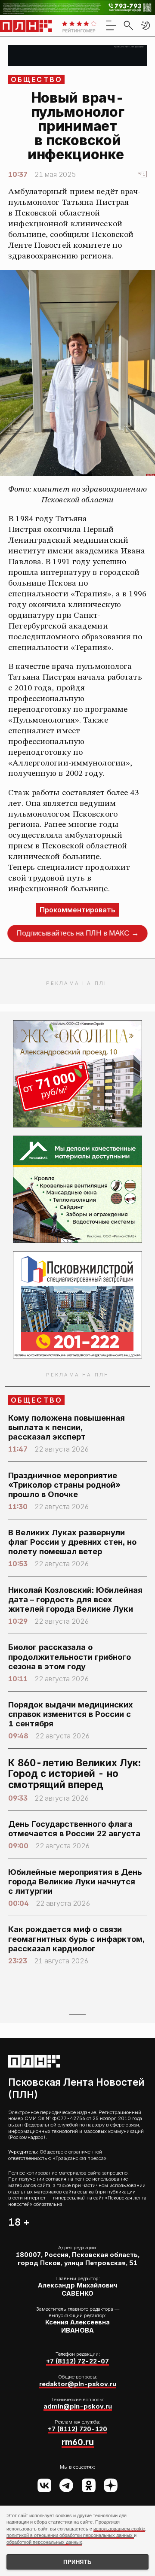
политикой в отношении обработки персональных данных (70, 2535)
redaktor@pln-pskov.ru (78, 2384)
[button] (146, 25)
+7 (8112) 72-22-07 (77, 2361)
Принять (77, 2562)
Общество (37, 79)
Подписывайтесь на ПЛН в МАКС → (77, 933)
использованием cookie (119, 2529)
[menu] (111, 25)
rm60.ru (78, 2442)
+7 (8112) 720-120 (77, 2429)
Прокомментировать (77, 910)
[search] (128, 25)
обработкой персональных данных (44, 2542)
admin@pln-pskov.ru (78, 2406)
